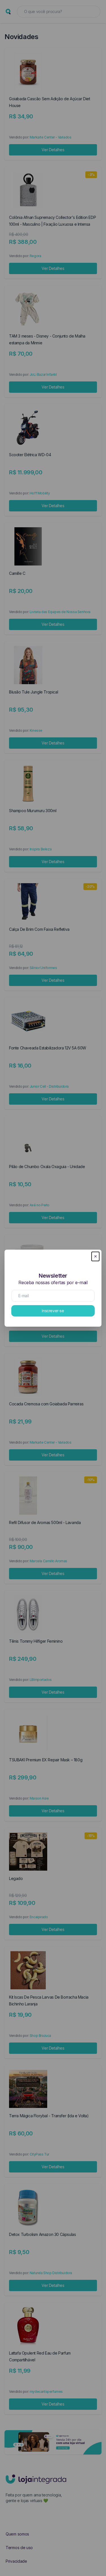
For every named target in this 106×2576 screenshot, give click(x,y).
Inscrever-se (53, 1311)
